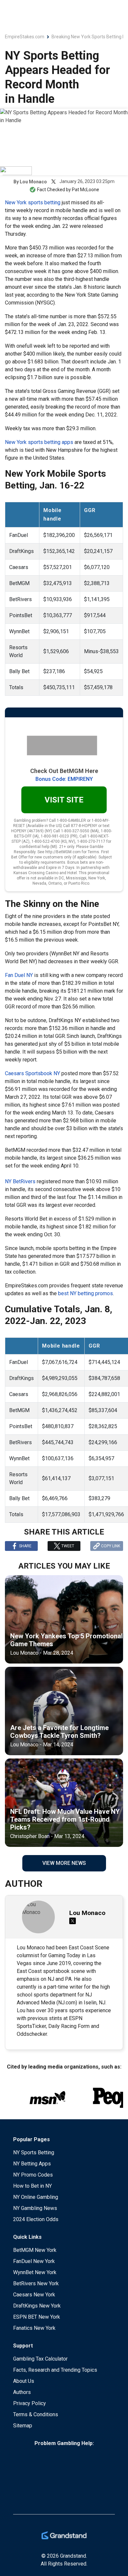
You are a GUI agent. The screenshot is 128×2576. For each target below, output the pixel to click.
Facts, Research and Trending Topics (55, 2370)
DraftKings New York (37, 2306)
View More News (64, 1863)
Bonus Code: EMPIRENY (64, 779)
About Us (24, 2381)
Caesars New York (34, 2295)
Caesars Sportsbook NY (32, 1073)
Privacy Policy (30, 2403)
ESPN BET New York (37, 2317)
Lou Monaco (33, 182)
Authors (22, 2392)
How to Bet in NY (32, 2186)
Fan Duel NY (19, 975)
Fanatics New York (34, 2328)
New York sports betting (33, 202)
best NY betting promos (85, 1293)
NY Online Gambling (36, 2197)
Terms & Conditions (36, 2414)
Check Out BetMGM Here (64, 771)
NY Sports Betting (34, 2153)
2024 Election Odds (36, 2219)
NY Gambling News (35, 2208)
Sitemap (23, 2426)
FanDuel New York (34, 2261)
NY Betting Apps (32, 2164)
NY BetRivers (20, 1181)
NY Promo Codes (33, 2175)
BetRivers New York (36, 2283)
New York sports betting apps (39, 442)
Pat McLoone (85, 190)
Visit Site (64, 800)
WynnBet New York (35, 2272)
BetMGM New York (35, 2250)
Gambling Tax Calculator (40, 2359)
